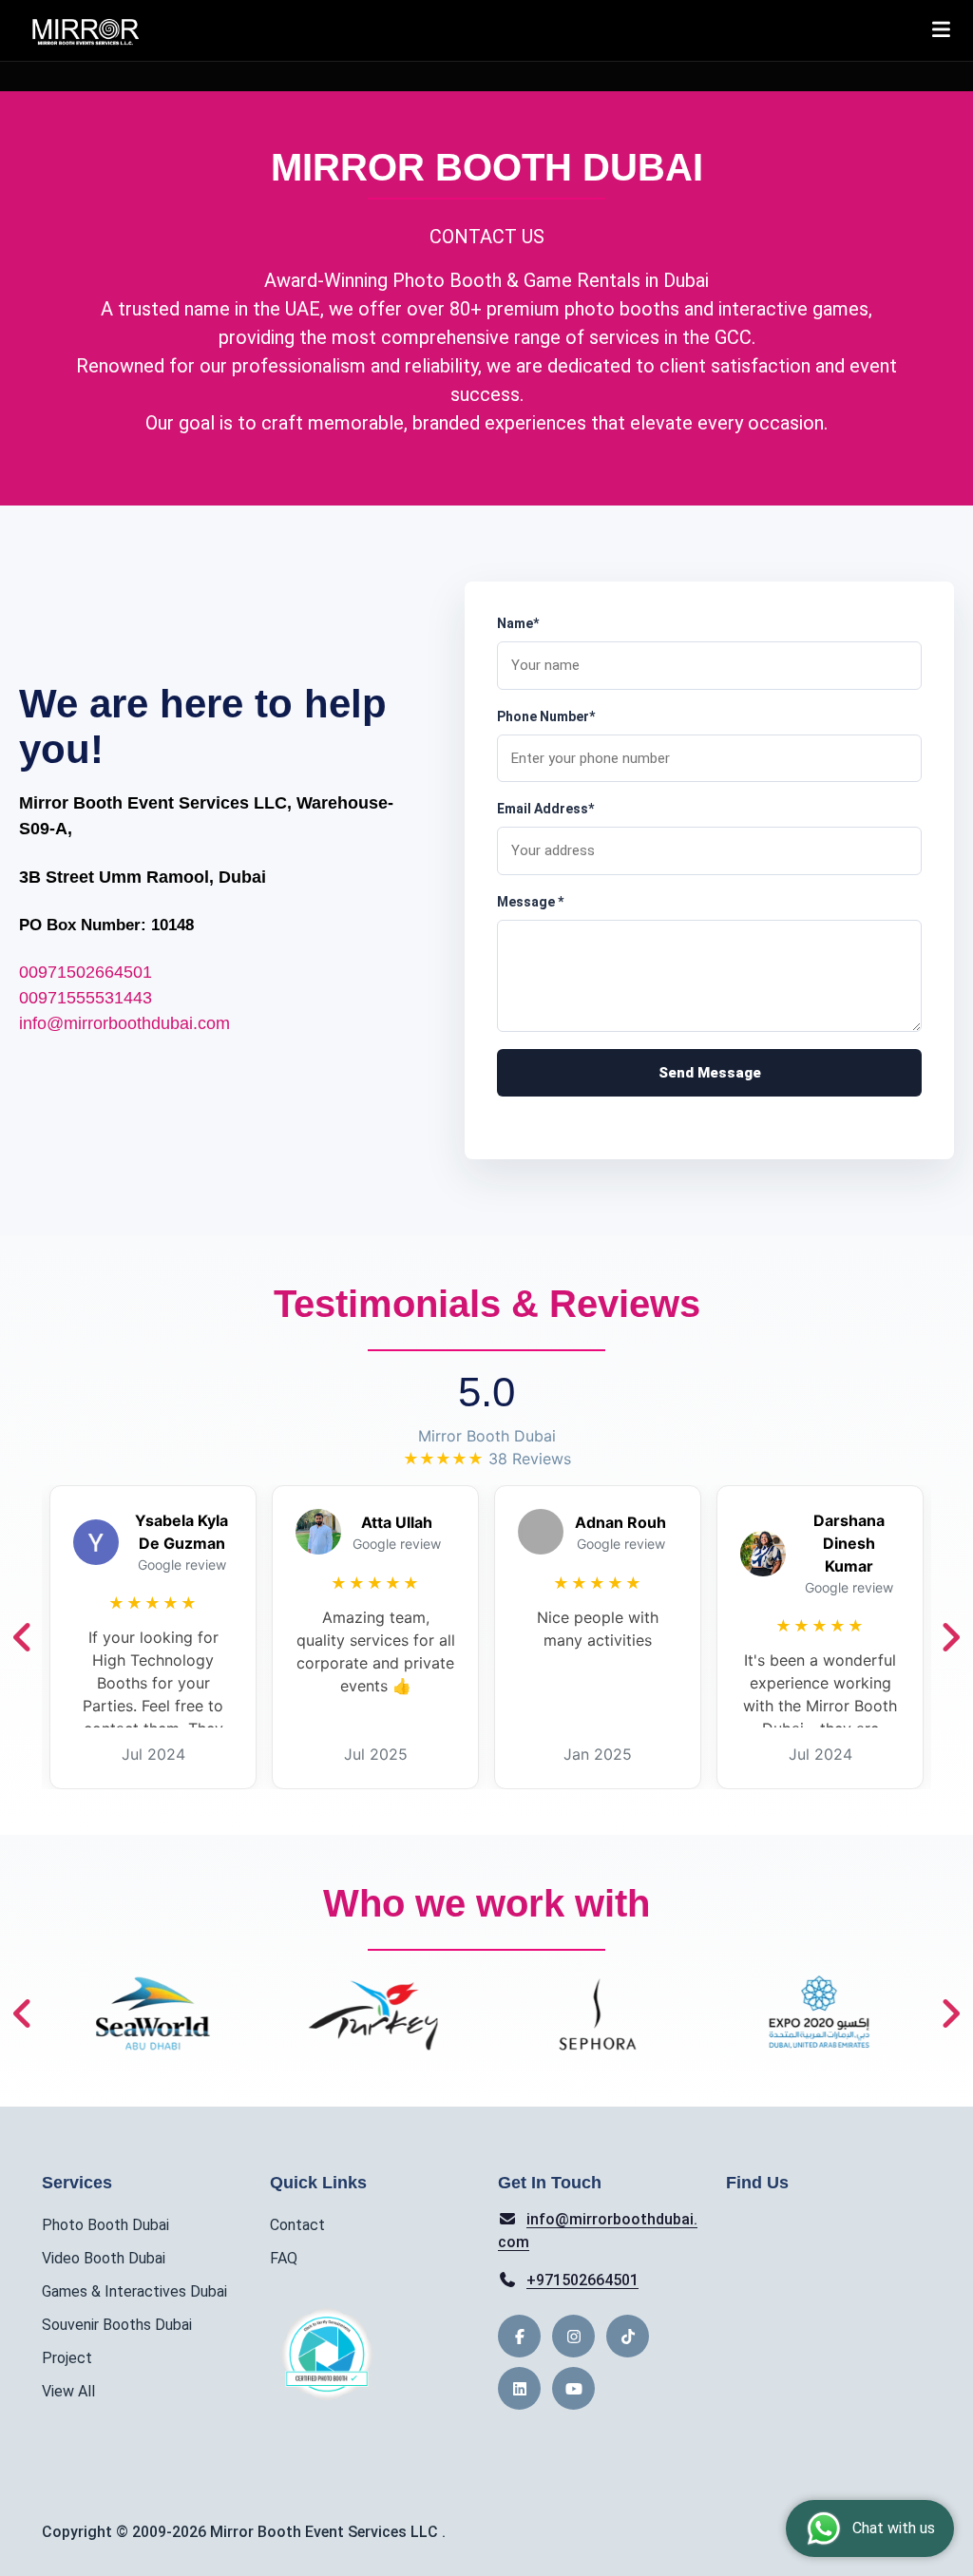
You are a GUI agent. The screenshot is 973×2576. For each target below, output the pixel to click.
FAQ (284, 2258)
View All (68, 2391)
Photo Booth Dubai (105, 2225)
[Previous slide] (23, 1637)
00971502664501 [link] (86, 972)
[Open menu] (941, 30)
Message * (530, 902)
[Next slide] (950, 1637)
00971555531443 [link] (86, 998)
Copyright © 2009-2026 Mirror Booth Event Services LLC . (244, 2532)
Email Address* (545, 809)
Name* (518, 623)
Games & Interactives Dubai (134, 2291)
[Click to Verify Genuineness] (327, 2354)
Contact (297, 2225)
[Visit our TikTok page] (628, 2336)
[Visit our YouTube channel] (573, 2388)
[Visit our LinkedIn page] (519, 2388)
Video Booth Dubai (104, 2258)
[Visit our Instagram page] (573, 2336)
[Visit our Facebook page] (519, 2336)
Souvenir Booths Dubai (117, 2325)
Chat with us (894, 2528)
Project (67, 2358)
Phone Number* (546, 716)
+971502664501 (582, 2280)
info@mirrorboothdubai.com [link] (124, 1023)
